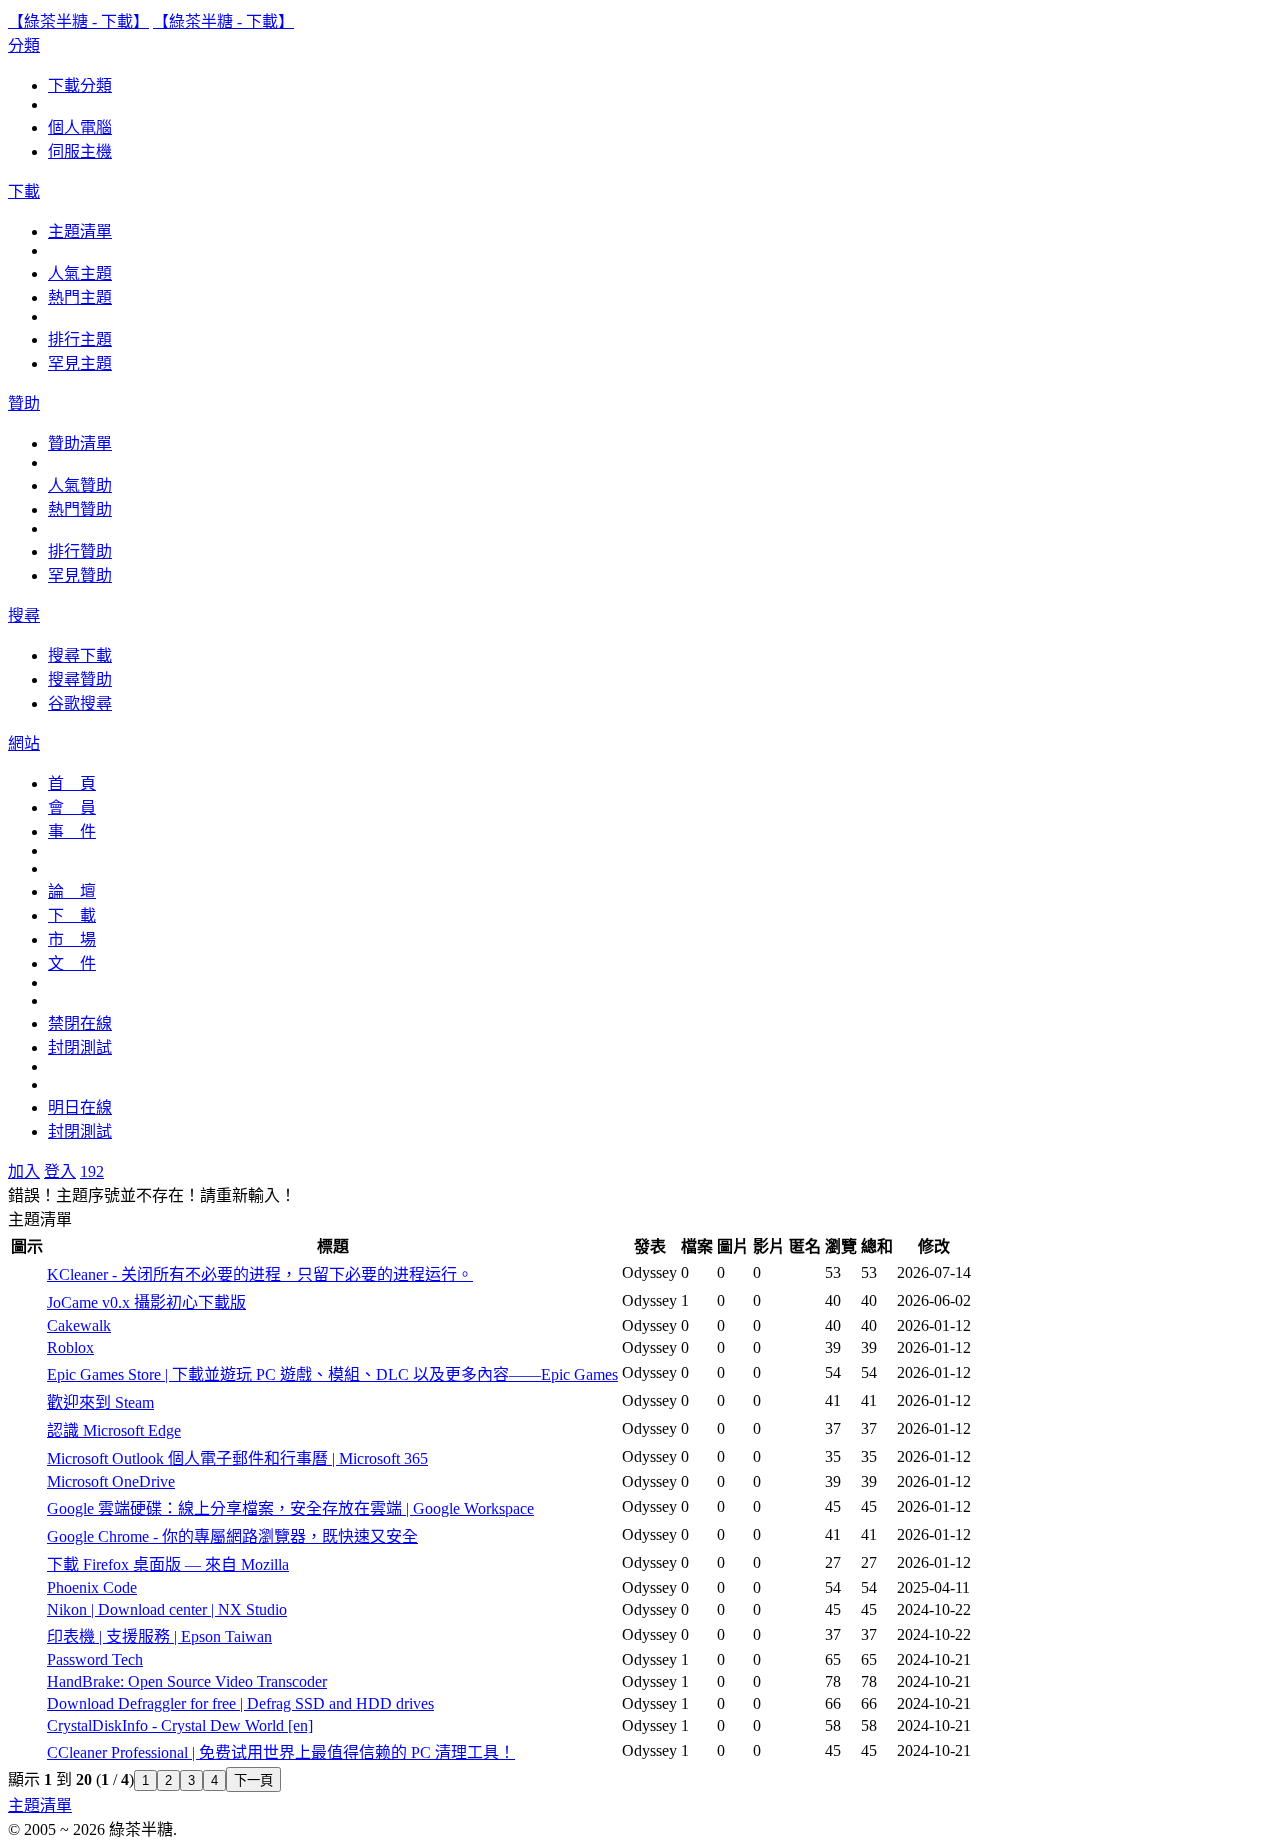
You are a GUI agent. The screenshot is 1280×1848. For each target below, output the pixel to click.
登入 (60, 1171)
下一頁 (253, 1780)
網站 (24, 743)
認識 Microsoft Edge (114, 1430)
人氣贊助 (80, 485)
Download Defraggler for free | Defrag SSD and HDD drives (240, 1703)
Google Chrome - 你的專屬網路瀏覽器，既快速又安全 (232, 1536)
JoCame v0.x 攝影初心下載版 (146, 1302)
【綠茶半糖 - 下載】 (78, 21)
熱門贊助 (80, 509)
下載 (24, 191)
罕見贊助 (80, 575)
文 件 (72, 963)
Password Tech (95, 1659)
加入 (24, 1171)
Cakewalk (79, 1325)
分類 (24, 45)
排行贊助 (80, 551)
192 (92, 1171)
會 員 (72, 807)
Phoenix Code (92, 1587)
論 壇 (72, 891)
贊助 (24, 403)
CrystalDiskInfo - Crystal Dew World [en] (180, 1725)
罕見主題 (80, 363)
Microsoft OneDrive (111, 1481)
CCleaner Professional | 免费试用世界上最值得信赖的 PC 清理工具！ (281, 1752)
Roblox (70, 1347)
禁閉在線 (80, 1023)
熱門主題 (80, 297)
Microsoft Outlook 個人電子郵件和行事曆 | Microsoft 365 (237, 1458)
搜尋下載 (80, 655)
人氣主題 (80, 273)
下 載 (72, 915)
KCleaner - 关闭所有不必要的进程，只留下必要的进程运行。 (260, 1274)
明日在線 (80, 1107)
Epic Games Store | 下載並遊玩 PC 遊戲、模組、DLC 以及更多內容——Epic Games (332, 1374)
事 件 (72, 831)
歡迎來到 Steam (100, 1402)
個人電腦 (80, 127)
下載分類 (80, 85)
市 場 (72, 939)
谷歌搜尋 (80, 703)
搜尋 (24, 615)
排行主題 (80, 339)
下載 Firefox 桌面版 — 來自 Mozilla (168, 1564)
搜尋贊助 (80, 679)
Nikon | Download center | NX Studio (167, 1609)
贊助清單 (80, 443)
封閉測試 (80, 1047)
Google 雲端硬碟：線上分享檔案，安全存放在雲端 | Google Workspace (290, 1508)
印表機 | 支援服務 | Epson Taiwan (159, 1636)
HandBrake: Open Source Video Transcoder (187, 1681)
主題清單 (80, 231)
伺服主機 (80, 151)
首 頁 (72, 783)
